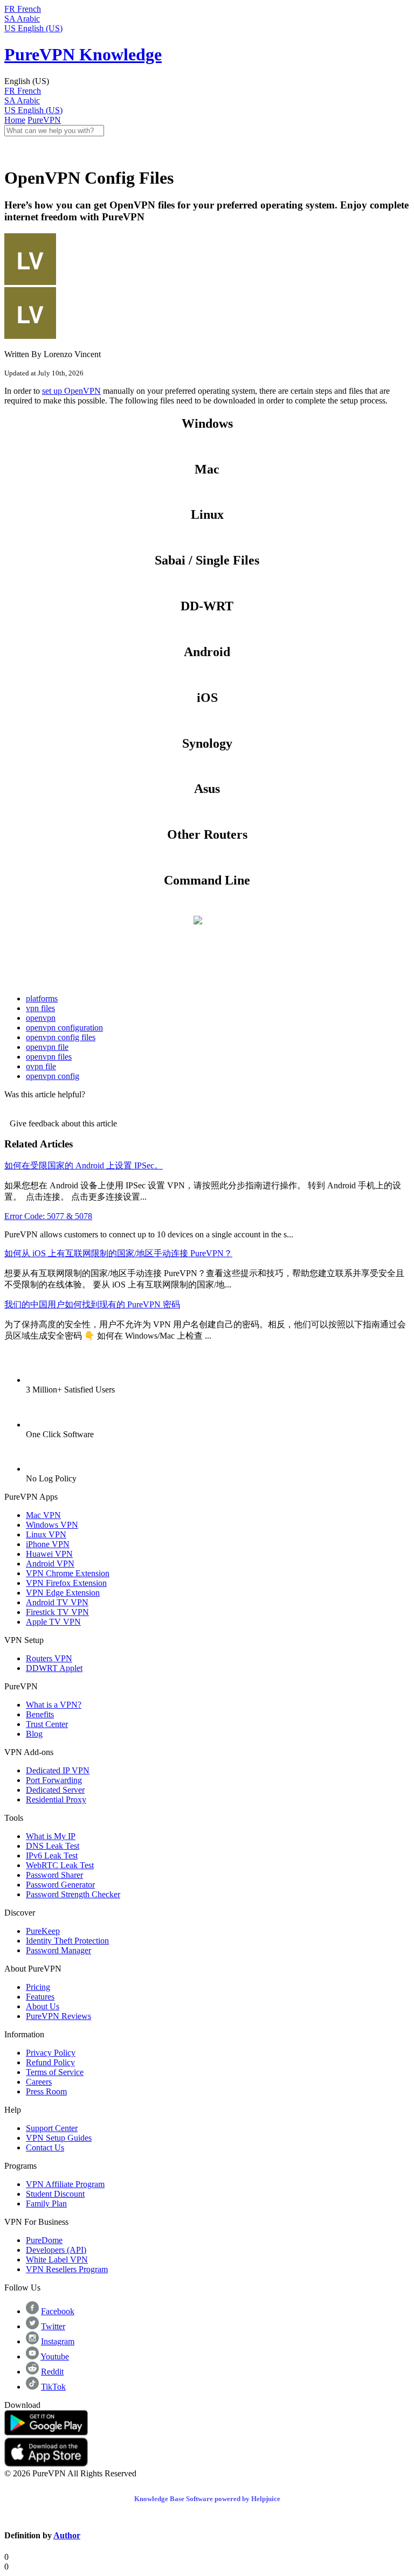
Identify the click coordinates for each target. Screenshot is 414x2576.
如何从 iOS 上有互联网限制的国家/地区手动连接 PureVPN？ (118, 1253)
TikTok (53, 2387)
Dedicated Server (55, 1790)
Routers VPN (49, 1658)
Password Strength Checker (73, 1894)
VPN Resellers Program (67, 2269)
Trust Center (47, 1724)
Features (40, 1997)
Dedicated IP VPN (58, 1770)
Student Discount (55, 2194)
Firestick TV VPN (57, 1612)
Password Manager (58, 1950)
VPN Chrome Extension (68, 1573)
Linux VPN (46, 1534)
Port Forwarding (54, 1780)
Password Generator (60, 1885)
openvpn (41, 1018)
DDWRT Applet (54, 1668)
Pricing (38, 1987)
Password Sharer (54, 1875)
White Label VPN (57, 2260)
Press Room (46, 2091)
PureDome (44, 2240)
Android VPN (50, 1564)
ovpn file (41, 1066)
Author (67, 2535)
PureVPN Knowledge (83, 54)
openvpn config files (61, 1037)
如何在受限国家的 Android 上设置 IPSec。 (84, 1165)
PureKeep (43, 1931)
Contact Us (45, 2147)
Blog (34, 1734)
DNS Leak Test (53, 1846)
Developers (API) (56, 2250)
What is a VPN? (54, 1705)
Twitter (53, 2326)
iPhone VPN (48, 1544)
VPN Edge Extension (63, 1593)
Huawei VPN (49, 1554)
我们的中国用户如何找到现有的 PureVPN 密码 (92, 1304)
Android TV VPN (57, 1602)
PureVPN (44, 120)
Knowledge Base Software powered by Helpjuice (207, 2499)
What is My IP (51, 1836)
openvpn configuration (64, 1028)
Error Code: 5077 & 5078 (48, 1216)
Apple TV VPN (53, 1622)
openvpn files (49, 1057)
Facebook (58, 2311)
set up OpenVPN (71, 391)
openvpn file (47, 1047)
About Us (43, 2006)
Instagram (58, 2341)
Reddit (52, 2372)
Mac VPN (43, 1515)
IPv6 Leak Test (52, 1856)
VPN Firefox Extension (66, 1583)
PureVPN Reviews (58, 2016)
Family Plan (46, 2203)
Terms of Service (55, 2072)
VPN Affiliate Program (65, 2184)
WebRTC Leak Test (60, 1865)
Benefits (40, 1714)
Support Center (52, 2128)
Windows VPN (52, 1525)
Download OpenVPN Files (207, 446)
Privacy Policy (51, 2053)
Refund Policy (50, 2062)
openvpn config (53, 1076)
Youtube (55, 2356)
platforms (42, 998)
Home (15, 120)
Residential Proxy (56, 1799)
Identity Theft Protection (67, 1941)
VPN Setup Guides (59, 2138)
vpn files (40, 1008)
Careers (39, 2082)
